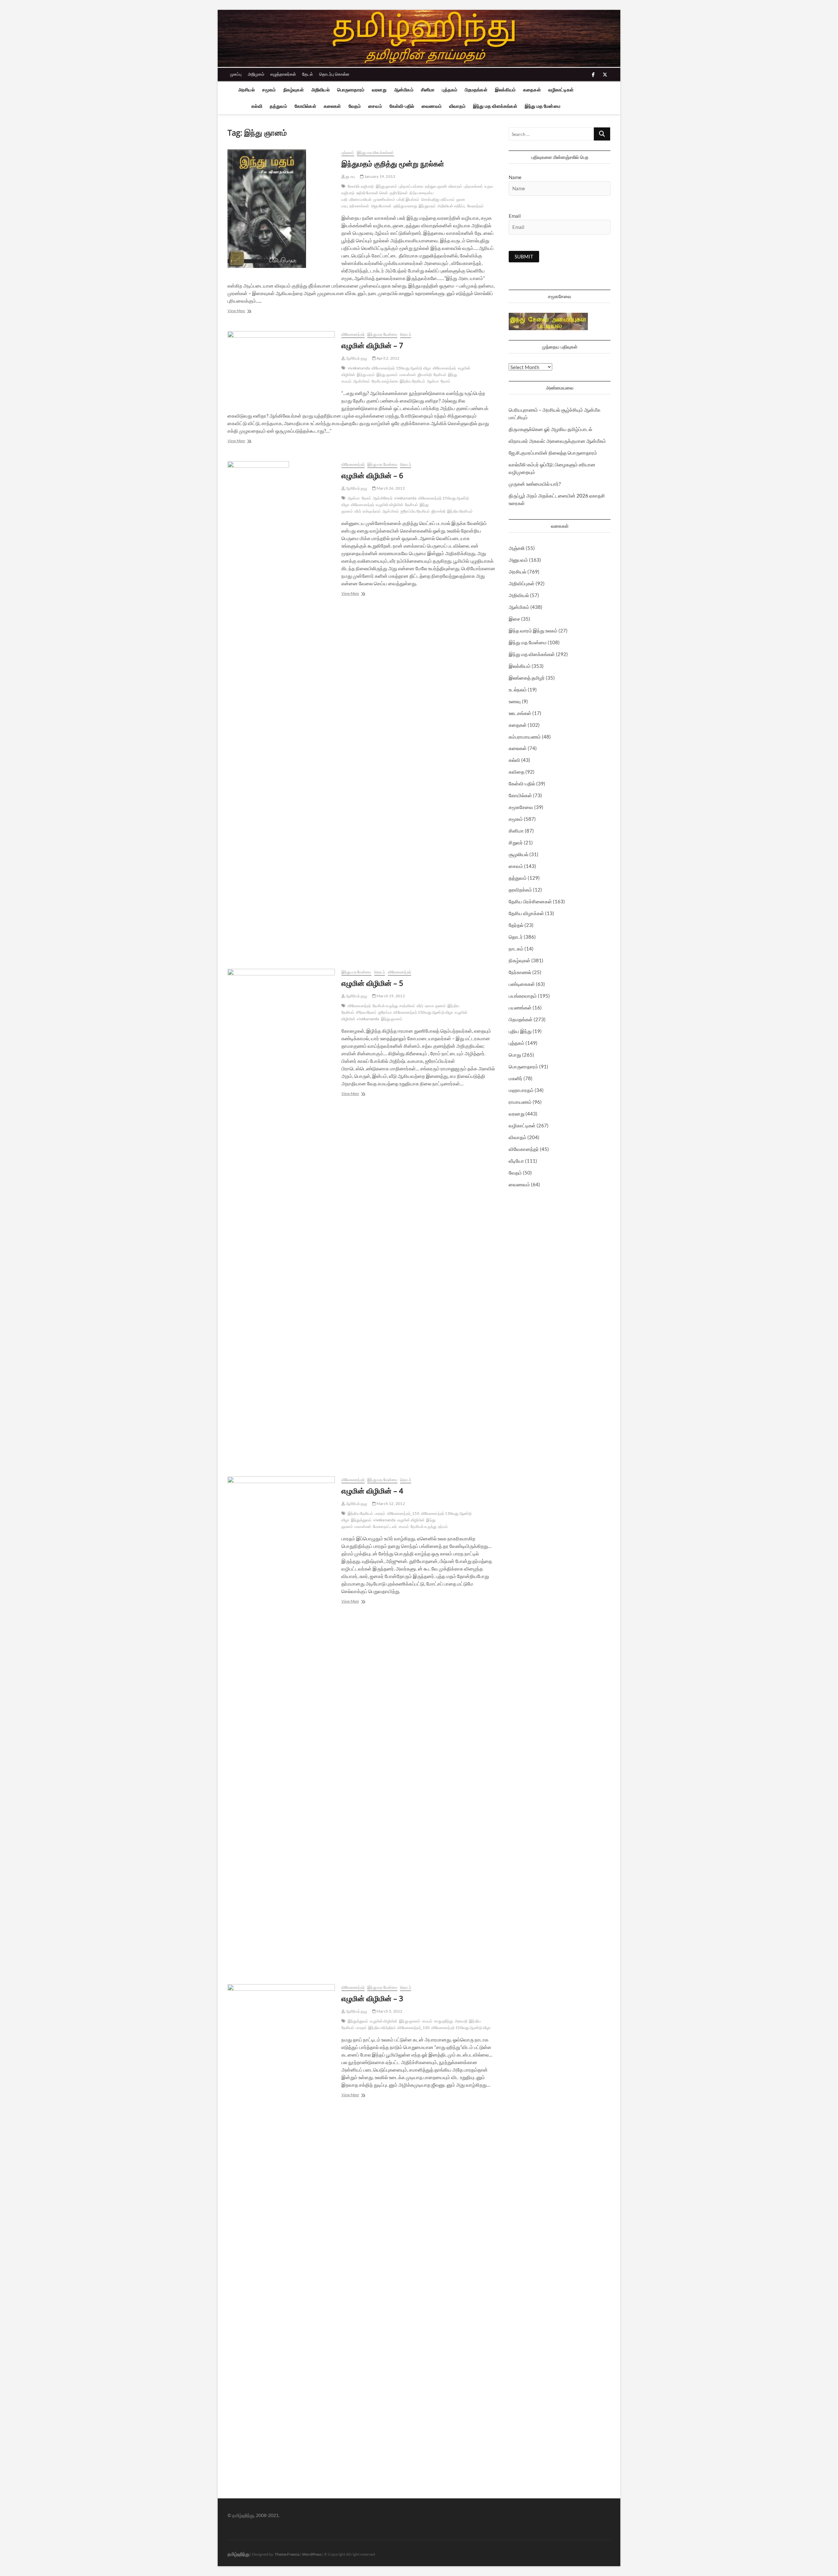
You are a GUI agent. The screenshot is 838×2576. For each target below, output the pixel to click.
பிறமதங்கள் (476, 90)
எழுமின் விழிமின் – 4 (372, 1491)
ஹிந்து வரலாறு (405, 206)
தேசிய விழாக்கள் (526, 913)
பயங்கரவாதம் (523, 996)
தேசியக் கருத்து (423, 1526)
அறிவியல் (320, 90)
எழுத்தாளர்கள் (283, 74)
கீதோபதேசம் (366, 1012)
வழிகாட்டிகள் (561, 90)
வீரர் (358, 511)
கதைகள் (532, 90)
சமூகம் (269, 90)
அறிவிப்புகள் (522, 583)
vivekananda (359, 368)
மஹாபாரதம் (521, 1090)
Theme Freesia (287, 2554)
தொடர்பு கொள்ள (334, 74)
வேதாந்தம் (476, 206)
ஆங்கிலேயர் (383, 498)
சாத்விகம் (407, 1006)
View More (245, 311)
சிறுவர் (516, 842)
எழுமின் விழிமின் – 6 (372, 475)
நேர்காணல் (520, 972)
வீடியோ (516, 1161)
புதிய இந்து (520, 1031)
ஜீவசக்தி (425, 375)
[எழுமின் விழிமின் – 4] (281, 1722)
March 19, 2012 (390, 996)
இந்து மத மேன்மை (543, 106)
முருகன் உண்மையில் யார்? (535, 484)
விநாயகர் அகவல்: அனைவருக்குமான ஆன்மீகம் (557, 441)
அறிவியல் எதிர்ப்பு (451, 206)
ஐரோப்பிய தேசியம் (415, 511)
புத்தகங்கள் (473, 186)
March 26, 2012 (390, 488)
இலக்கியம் (505, 90)
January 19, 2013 (379, 176)
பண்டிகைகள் (522, 984)
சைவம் (375, 106)
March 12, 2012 (390, 1504)
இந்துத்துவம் (361, 1520)
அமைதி (461, 2021)
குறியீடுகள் (399, 193)
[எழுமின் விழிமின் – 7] (281, 368)
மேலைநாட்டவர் (385, 1526)
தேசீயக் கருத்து (385, 1006)
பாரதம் (380, 1513)
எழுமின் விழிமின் (390, 505)
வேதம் (355, 106)
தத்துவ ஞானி (436, 186)
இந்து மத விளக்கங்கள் (495, 106)
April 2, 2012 (388, 358)
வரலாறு (379, 90)
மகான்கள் (408, 375)
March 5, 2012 (389, 2011)
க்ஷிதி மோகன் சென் (372, 193)
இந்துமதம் (427, 206)
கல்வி (257, 106)
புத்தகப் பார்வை (411, 186)
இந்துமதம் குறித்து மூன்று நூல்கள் (393, 163)
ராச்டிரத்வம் (372, 511)
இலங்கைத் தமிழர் (527, 678)
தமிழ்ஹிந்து (238, 2554)
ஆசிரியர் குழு (356, 358)
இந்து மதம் (366, 375)
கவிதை (517, 772)
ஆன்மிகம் (404, 90)
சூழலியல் (519, 854)
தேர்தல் (516, 925)
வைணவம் (432, 106)
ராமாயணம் (520, 1102)
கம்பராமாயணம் (525, 737)
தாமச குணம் (435, 1006)
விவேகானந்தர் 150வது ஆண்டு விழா (401, 368)
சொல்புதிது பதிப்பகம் (438, 199)
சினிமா (428, 90)
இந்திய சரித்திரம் (382, 2028)
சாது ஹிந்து (443, 2021)
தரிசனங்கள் (359, 206)
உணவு (515, 701)
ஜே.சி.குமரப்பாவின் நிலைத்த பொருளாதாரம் (553, 453)
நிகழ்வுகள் (294, 90)
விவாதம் (457, 106)
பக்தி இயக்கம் (408, 199)
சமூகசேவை (521, 807)
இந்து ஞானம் (386, 186)
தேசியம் (440, 375)
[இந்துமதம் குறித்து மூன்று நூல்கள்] (281, 209)
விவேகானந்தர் (353, 334)
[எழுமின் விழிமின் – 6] (281, 707)
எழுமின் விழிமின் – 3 (372, 1998)
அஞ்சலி (517, 548)
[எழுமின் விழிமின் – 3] (281, 2230)
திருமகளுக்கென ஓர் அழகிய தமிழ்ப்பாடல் (550, 429)
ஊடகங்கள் (520, 713)
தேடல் (308, 74)
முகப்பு (236, 74)
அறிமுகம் (256, 74)
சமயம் (404, 1526)
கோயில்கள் (305, 106)
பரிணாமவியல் (360, 199)
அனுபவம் (518, 560)
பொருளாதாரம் (351, 90)
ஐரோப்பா (385, 1012)
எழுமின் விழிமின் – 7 (372, 345)
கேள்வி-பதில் (402, 106)
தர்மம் (443, 1526)
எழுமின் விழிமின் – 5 (372, 983)
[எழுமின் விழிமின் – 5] (281, 1214)
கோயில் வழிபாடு (361, 186)
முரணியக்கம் (384, 199)
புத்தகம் (450, 90)
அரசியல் (246, 90)
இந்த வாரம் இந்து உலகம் (533, 630)
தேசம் (446, 381)
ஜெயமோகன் (382, 206)
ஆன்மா (433, 381)
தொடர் (406, 334)
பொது (515, 1055)
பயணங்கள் (520, 1007)
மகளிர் (516, 1078)
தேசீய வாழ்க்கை (385, 381)
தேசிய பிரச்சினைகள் (530, 901)
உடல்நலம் (518, 689)
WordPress (312, 2554)
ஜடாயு (350, 176)
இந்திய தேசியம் (412, 381)
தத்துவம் (278, 106)
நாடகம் (516, 949)
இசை (514, 619)
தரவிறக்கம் (520, 890)
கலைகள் (332, 106)
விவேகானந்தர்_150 (403, 1513)
